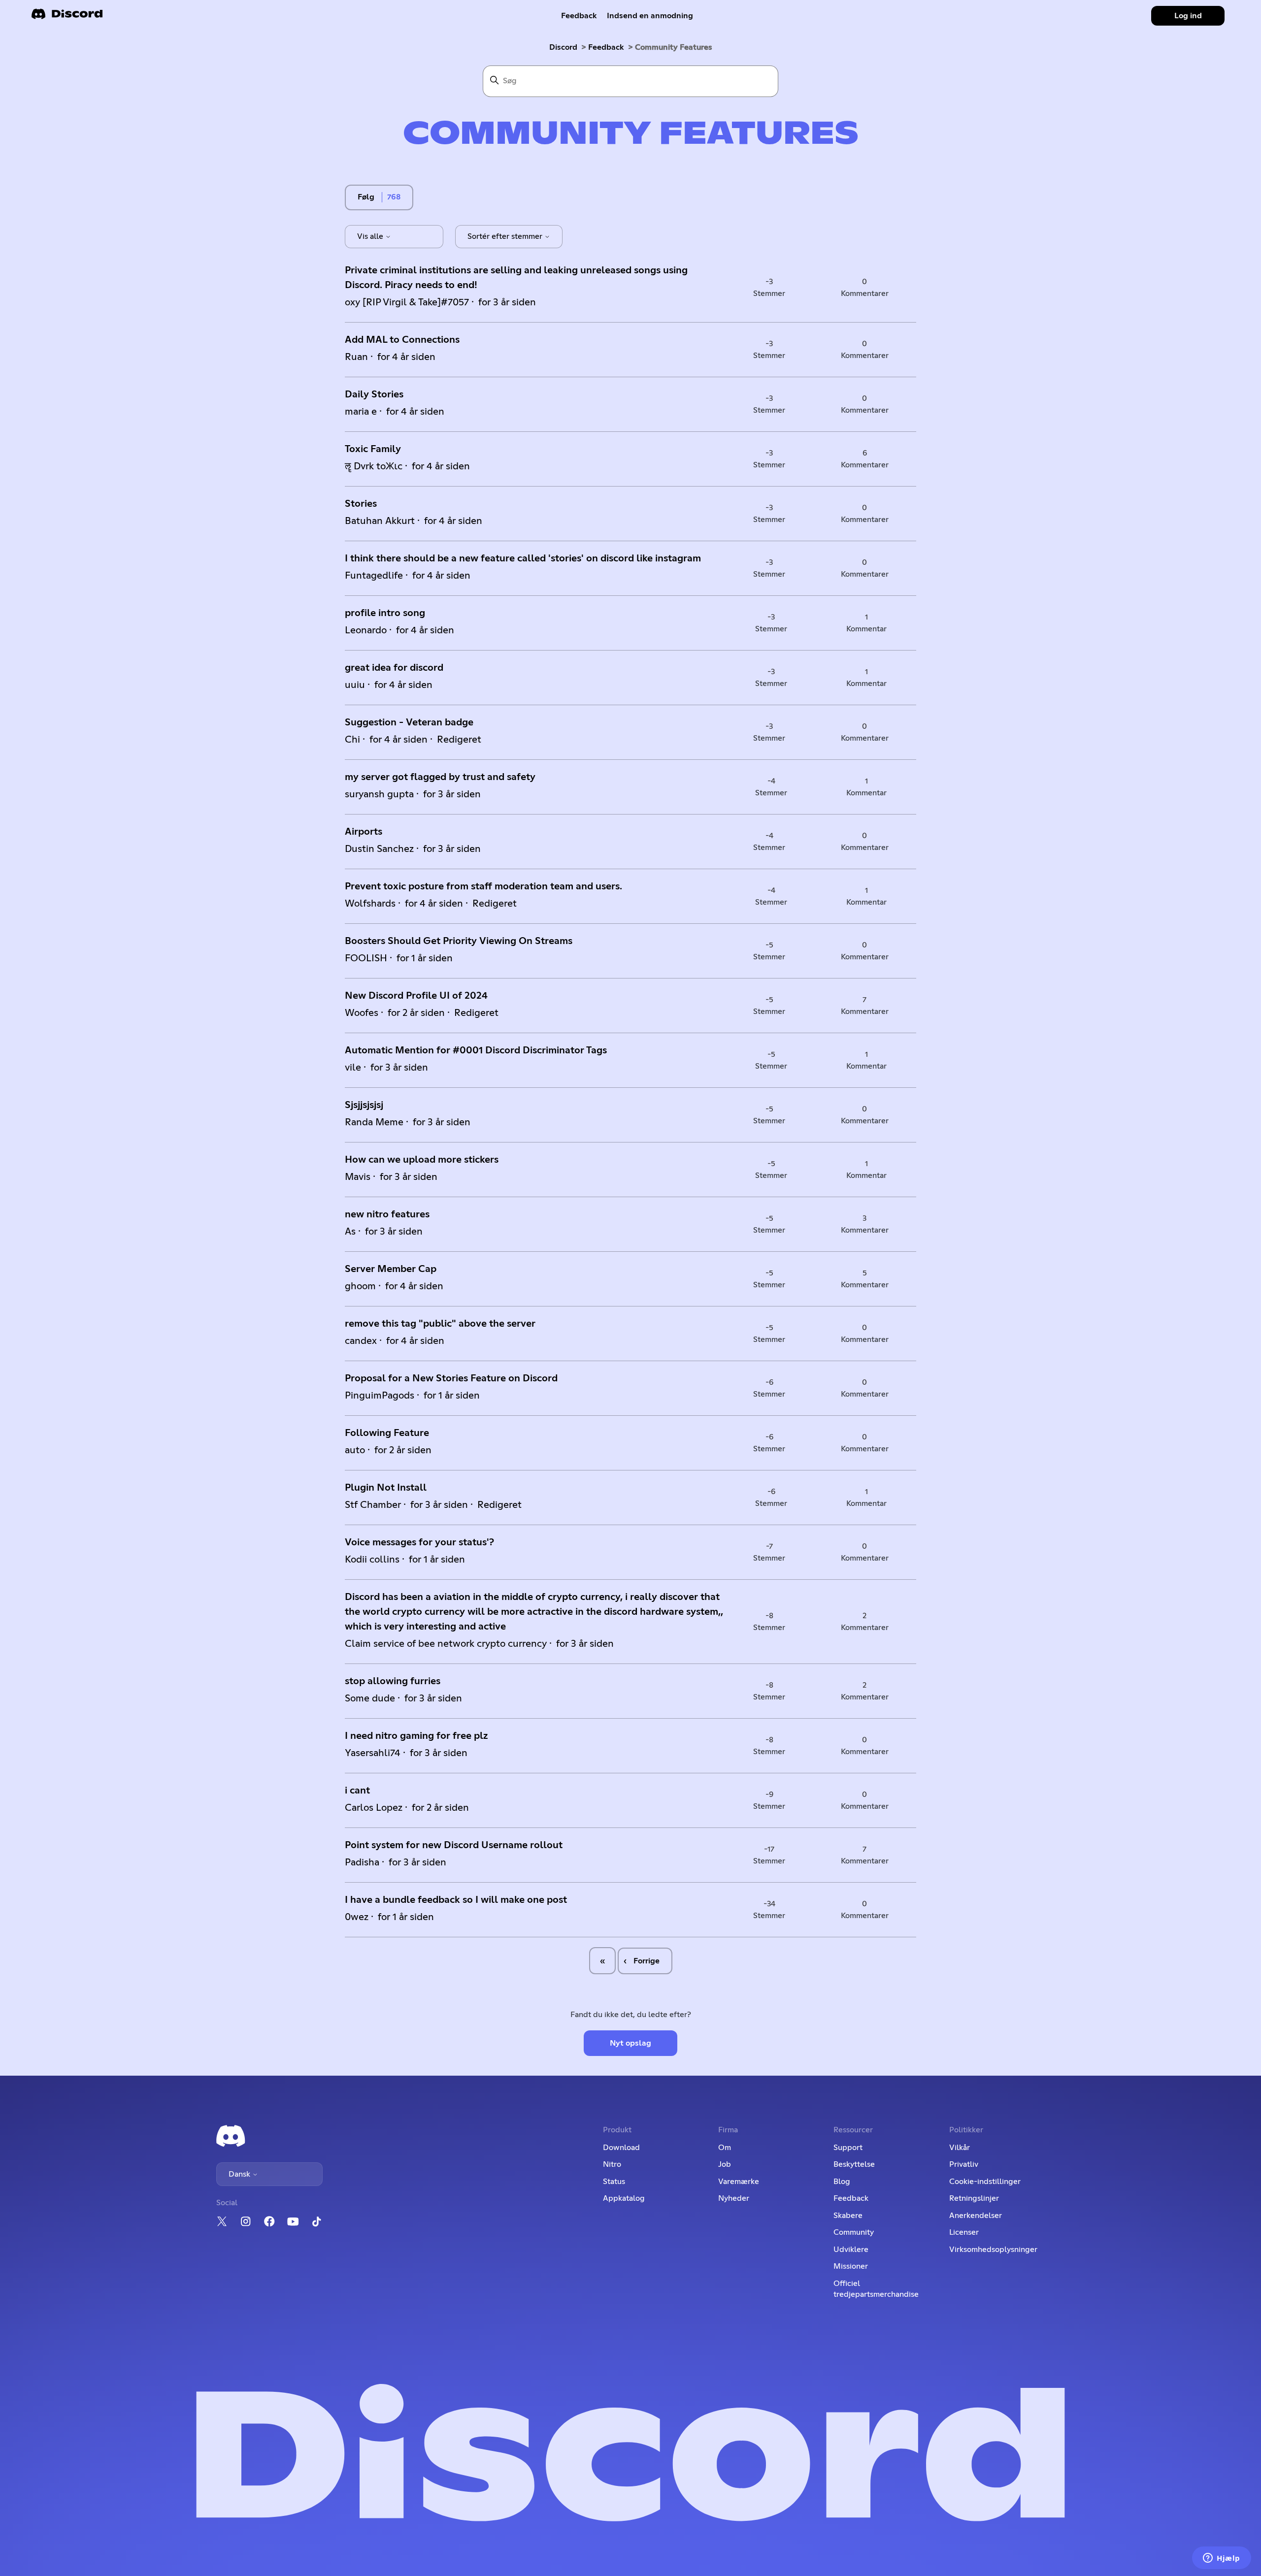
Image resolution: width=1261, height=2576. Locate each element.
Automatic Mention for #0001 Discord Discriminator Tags (476, 1050)
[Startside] (67, 17)
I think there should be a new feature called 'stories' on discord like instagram (523, 558)
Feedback (579, 16)
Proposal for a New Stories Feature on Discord (451, 1378)
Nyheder (734, 2198)
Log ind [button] (1188, 16)
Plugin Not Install (386, 1488)
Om (725, 2148)
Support (848, 2148)
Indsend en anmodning (650, 16)
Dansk (240, 2174)
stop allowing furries (393, 1681)
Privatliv (964, 2164)
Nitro (612, 2164)
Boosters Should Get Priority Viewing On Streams (459, 941)
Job (725, 2164)
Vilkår (960, 2148)
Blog (842, 2182)
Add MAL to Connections (402, 340)
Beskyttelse (854, 2164)
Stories (361, 504)
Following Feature (387, 1433)
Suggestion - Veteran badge (409, 722)
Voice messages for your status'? (419, 1542)
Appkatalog (624, 2198)
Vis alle (371, 236)
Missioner (851, 2266)
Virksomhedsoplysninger (993, 2250)
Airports (364, 832)
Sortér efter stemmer (506, 236)
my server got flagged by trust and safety (440, 777)
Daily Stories (374, 394)
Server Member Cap (391, 1269)
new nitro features (387, 1214)
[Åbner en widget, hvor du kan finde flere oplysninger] (1222, 2559)
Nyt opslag (630, 2043)
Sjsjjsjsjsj (364, 1105)
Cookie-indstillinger (985, 2182)
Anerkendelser (976, 2216)
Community (854, 2232)
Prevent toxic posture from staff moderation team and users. (483, 886)
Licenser (964, 2232)
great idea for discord (394, 668)
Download (621, 2148)
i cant (357, 1791)
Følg (366, 197)
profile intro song (385, 613)
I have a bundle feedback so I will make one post (456, 1900)
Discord (563, 47)
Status (614, 2182)
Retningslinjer (974, 2198)
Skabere (848, 2216)
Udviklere (851, 2250)
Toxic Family (373, 449)
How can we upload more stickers (422, 1160)
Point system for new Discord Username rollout (454, 1845)
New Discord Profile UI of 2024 (416, 996)
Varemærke (739, 2182)
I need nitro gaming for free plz (416, 1736)
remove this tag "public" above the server (440, 1324)
